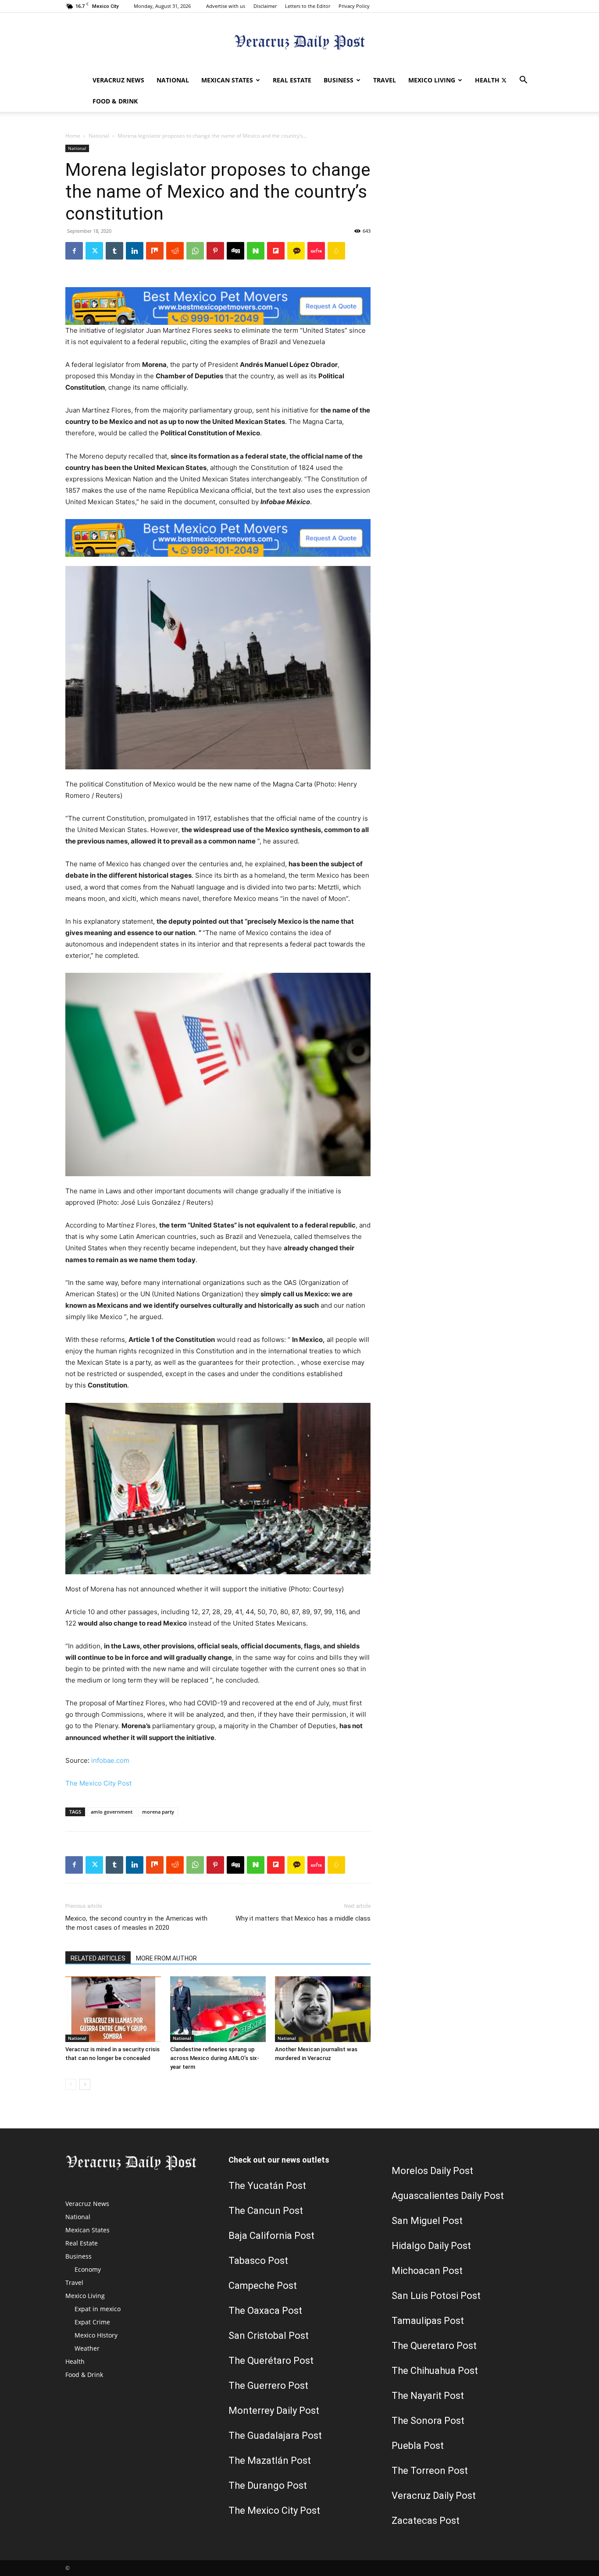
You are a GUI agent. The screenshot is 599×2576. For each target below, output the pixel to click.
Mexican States (227, 80)
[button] (523, 81)
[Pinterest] (215, 251)
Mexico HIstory (96, 2335)
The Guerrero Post (268, 2386)
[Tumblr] (114, 251)
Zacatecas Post (426, 2521)
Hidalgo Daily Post (431, 2246)
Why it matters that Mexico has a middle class (303, 1918)
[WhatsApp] (195, 251)
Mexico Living (432, 80)
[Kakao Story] (296, 251)
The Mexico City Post (98, 1783)
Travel (385, 80)
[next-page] (85, 2084)
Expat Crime (92, 2322)
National (173, 80)
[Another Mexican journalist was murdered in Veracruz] (323, 2009)
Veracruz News (118, 80)
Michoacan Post (427, 2271)
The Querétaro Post (271, 2361)
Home (73, 136)
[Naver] (256, 251)
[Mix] (155, 251)
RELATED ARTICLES (98, 1958)
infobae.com (110, 1760)
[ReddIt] (175, 251)
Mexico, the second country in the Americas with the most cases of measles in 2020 (136, 1923)
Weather (87, 2348)
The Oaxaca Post (265, 2311)
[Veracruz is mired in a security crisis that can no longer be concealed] (113, 2009)
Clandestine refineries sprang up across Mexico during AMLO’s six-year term (215, 2058)
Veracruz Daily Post (434, 2496)
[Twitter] (504, 80)
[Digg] (235, 251)
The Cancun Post (266, 2211)
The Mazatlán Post (270, 2460)
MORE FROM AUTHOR (166, 1958)
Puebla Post (418, 2446)
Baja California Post (271, 2236)
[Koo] (336, 251)
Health (487, 80)
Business (339, 80)
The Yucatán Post (267, 2186)
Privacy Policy (354, 6)
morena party (158, 1812)
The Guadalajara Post (275, 2435)
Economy (88, 2269)
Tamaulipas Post (428, 2321)
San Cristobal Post (269, 2336)
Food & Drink (115, 101)
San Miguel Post (427, 2221)
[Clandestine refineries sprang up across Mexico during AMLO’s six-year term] (218, 2009)
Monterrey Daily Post (274, 2411)
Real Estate (292, 80)
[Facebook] (74, 251)
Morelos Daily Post (432, 2171)
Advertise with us (226, 6)
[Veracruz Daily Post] (299, 42)
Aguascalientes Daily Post (448, 2196)
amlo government (112, 1812)
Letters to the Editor (308, 6)
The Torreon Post (430, 2471)
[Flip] (276, 251)
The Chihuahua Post (435, 2371)
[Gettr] (316, 251)
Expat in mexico (98, 2309)
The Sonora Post (428, 2421)
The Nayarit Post (428, 2396)
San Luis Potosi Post (436, 2296)
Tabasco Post (258, 2261)
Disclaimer (265, 6)
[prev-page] (71, 2084)
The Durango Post (268, 2485)
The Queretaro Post (434, 2346)
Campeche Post (263, 2286)
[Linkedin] (135, 251)
